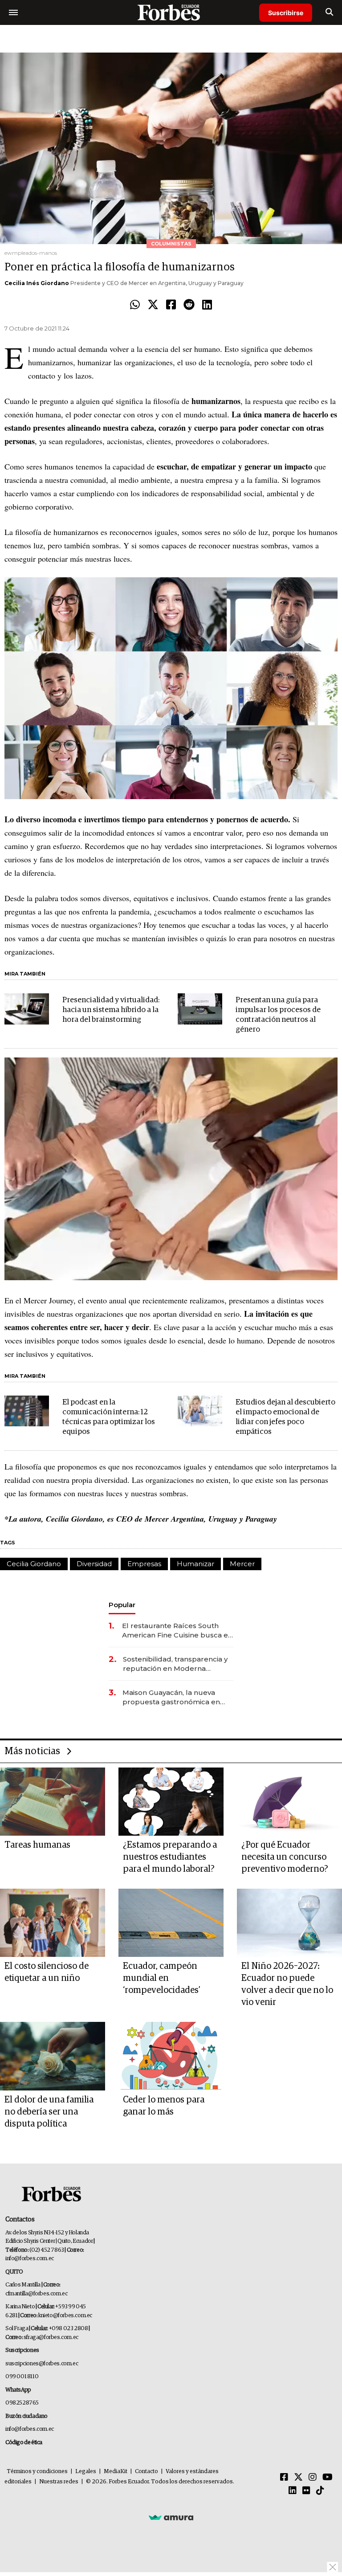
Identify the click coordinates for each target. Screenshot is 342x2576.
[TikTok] (320, 2491)
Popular (122, 1605)
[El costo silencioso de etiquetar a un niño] (53, 1923)
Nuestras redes (59, 2482)
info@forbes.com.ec (30, 2259)
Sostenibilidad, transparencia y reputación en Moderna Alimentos (175, 1664)
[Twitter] (153, 305)
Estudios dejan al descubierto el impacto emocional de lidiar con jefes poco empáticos (285, 1417)
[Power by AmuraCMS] (171, 2517)
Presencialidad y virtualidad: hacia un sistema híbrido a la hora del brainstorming (111, 1010)
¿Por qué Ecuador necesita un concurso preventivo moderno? (285, 1857)
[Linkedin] (207, 305)
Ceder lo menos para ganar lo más (164, 2106)
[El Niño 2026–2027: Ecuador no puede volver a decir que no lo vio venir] (289, 1923)
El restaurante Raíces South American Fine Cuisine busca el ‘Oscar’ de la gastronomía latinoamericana (176, 1631)
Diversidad (94, 1564)
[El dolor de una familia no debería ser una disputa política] (53, 2056)
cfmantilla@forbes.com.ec (36, 2294)
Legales (86, 2472)
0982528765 (22, 2403)
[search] (329, 12)
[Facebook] (171, 305)
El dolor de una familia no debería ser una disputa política (49, 2112)
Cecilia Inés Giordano (37, 283)
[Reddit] (189, 305)
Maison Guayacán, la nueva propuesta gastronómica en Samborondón (171, 1697)
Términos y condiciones (37, 2472)
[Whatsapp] (135, 305)
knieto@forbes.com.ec (65, 2316)
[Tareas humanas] (53, 1802)
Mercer (242, 1564)
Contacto (147, 2472)
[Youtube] (328, 2478)
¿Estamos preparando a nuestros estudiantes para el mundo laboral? (170, 1857)
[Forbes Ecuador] (171, 12)
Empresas (144, 1564)
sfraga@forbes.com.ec (51, 2337)
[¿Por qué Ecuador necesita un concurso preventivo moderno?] (289, 1802)
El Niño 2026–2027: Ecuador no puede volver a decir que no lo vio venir (287, 1984)
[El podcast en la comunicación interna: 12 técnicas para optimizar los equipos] (27, 1411)
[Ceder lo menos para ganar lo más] (171, 2056)
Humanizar (195, 1564)
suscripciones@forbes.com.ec (42, 2364)
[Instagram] (313, 2478)
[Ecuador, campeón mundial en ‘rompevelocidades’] (171, 1923)
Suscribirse (286, 13)
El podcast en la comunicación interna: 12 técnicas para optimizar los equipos (109, 1417)
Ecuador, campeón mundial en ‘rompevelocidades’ (162, 1978)
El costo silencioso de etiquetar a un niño (47, 1972)
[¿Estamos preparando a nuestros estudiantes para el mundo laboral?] (171, 1802)
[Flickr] (306, 2491)
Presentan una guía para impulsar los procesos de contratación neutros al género (278, 1015)
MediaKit (116, 2472)
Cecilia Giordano (34, 1564)
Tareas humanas (37, 1845)
